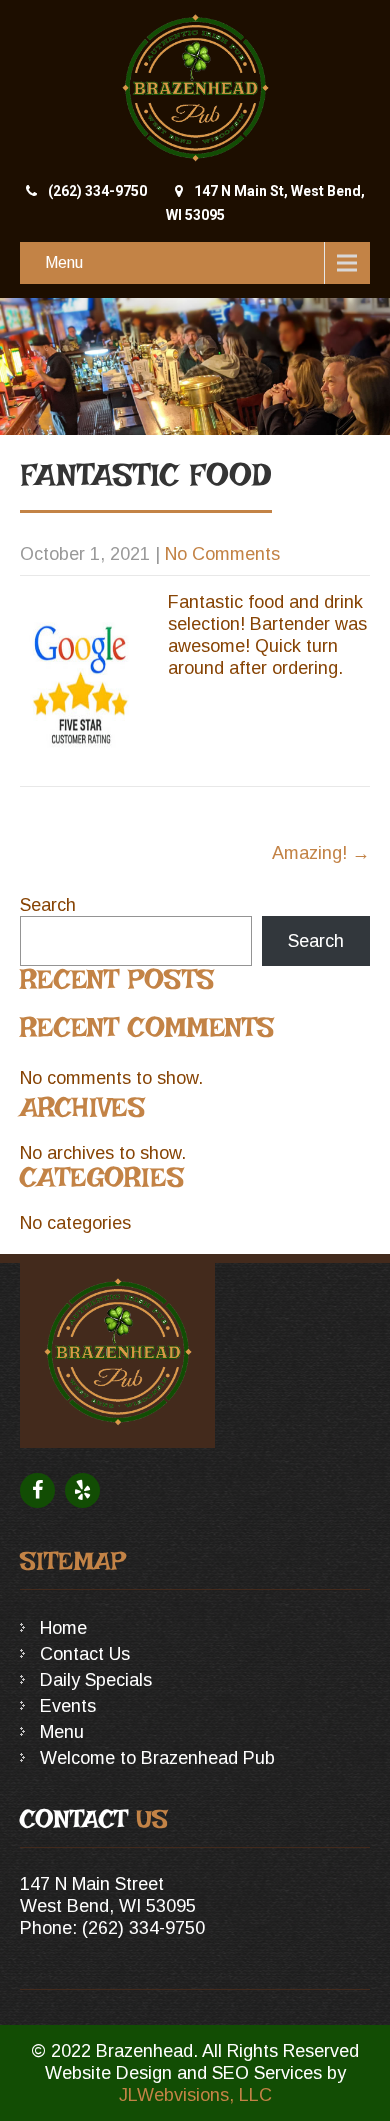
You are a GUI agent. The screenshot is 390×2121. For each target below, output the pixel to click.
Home (63, 1628)
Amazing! (321, 853)
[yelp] (82, 1490)
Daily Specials (96, 1680)
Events (68, 1706)
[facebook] (37, 1490)
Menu (64, 262)
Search (48, 905)
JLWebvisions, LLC (195, 2095)
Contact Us (85, 1654)
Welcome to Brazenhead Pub (157, 1758)
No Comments (222, 554)
